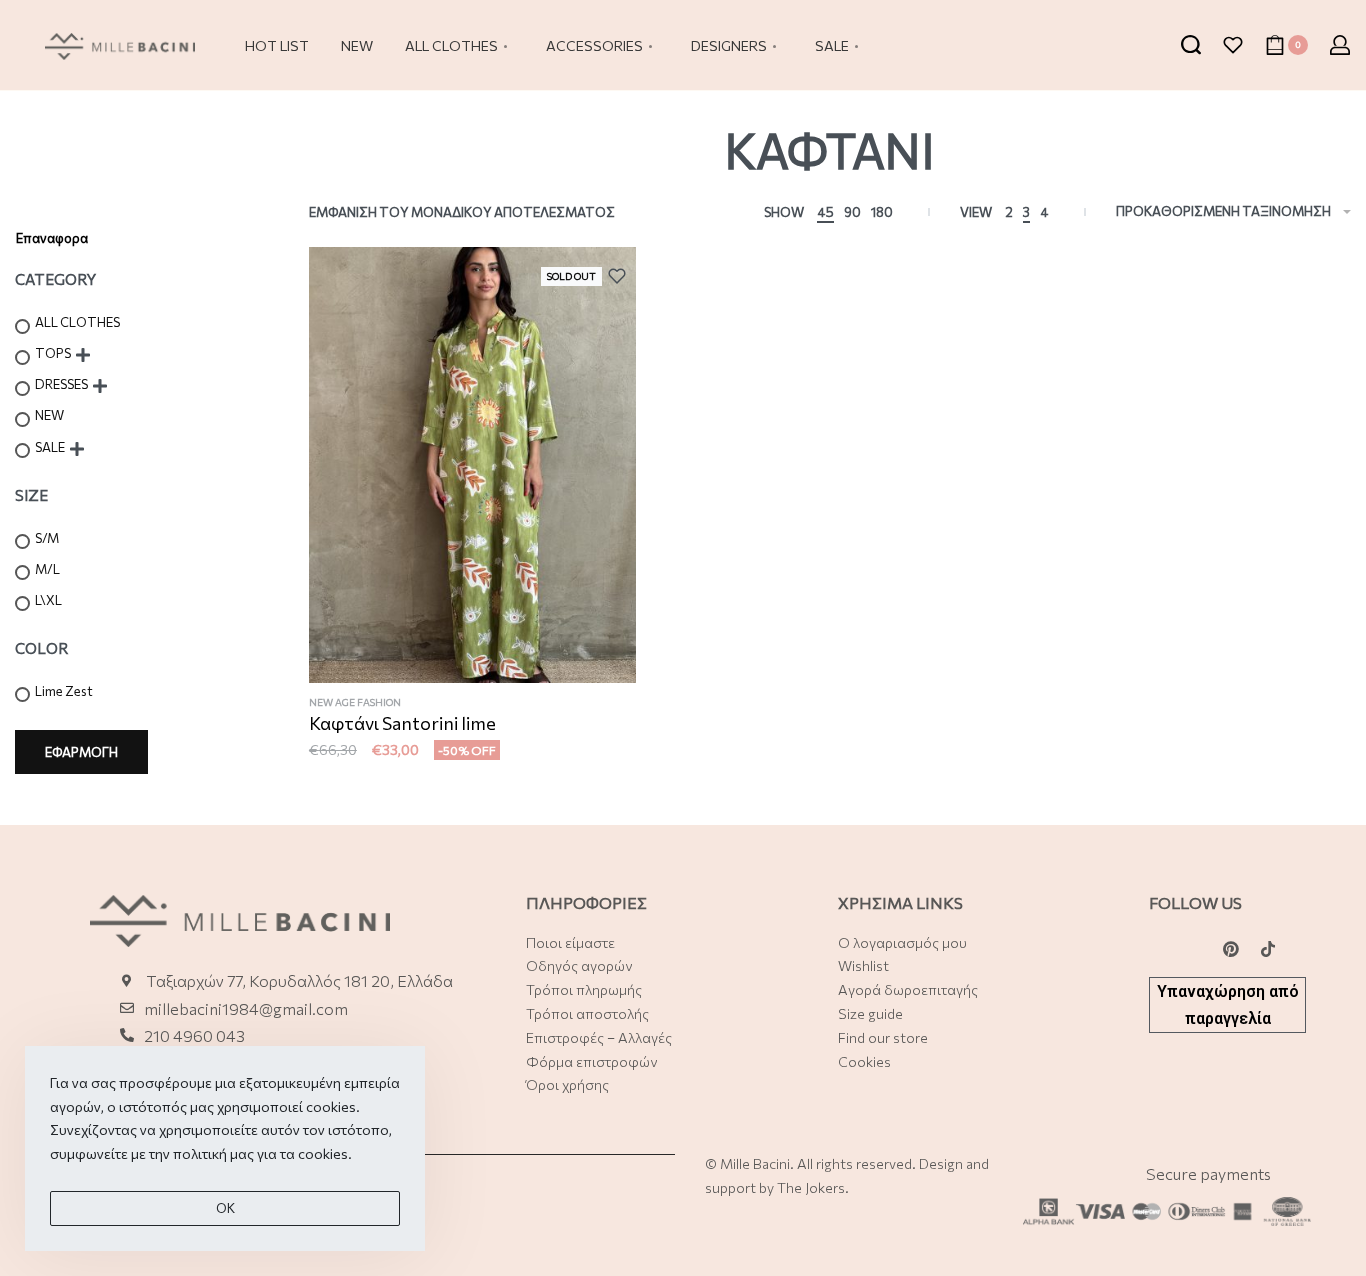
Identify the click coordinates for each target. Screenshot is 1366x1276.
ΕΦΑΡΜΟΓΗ (81, 752)
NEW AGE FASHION (355, 702)
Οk (225, 1208)
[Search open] (1191, 45)
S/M (47, 538)
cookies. (325, 1153)
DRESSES (61, 384)
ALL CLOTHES (77, 322)
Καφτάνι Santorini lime (402, 723)
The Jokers (811, 1187)
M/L (47, 569)
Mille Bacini (755, 1163)
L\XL (48, 600)
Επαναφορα (52, 238)
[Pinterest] (1231, 949)
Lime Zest (64, 691)
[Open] (1233, 45)
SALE (50, 447)
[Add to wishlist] (622, 276)
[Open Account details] (1340, 45)
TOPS (53, 353)
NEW (49, 415)
